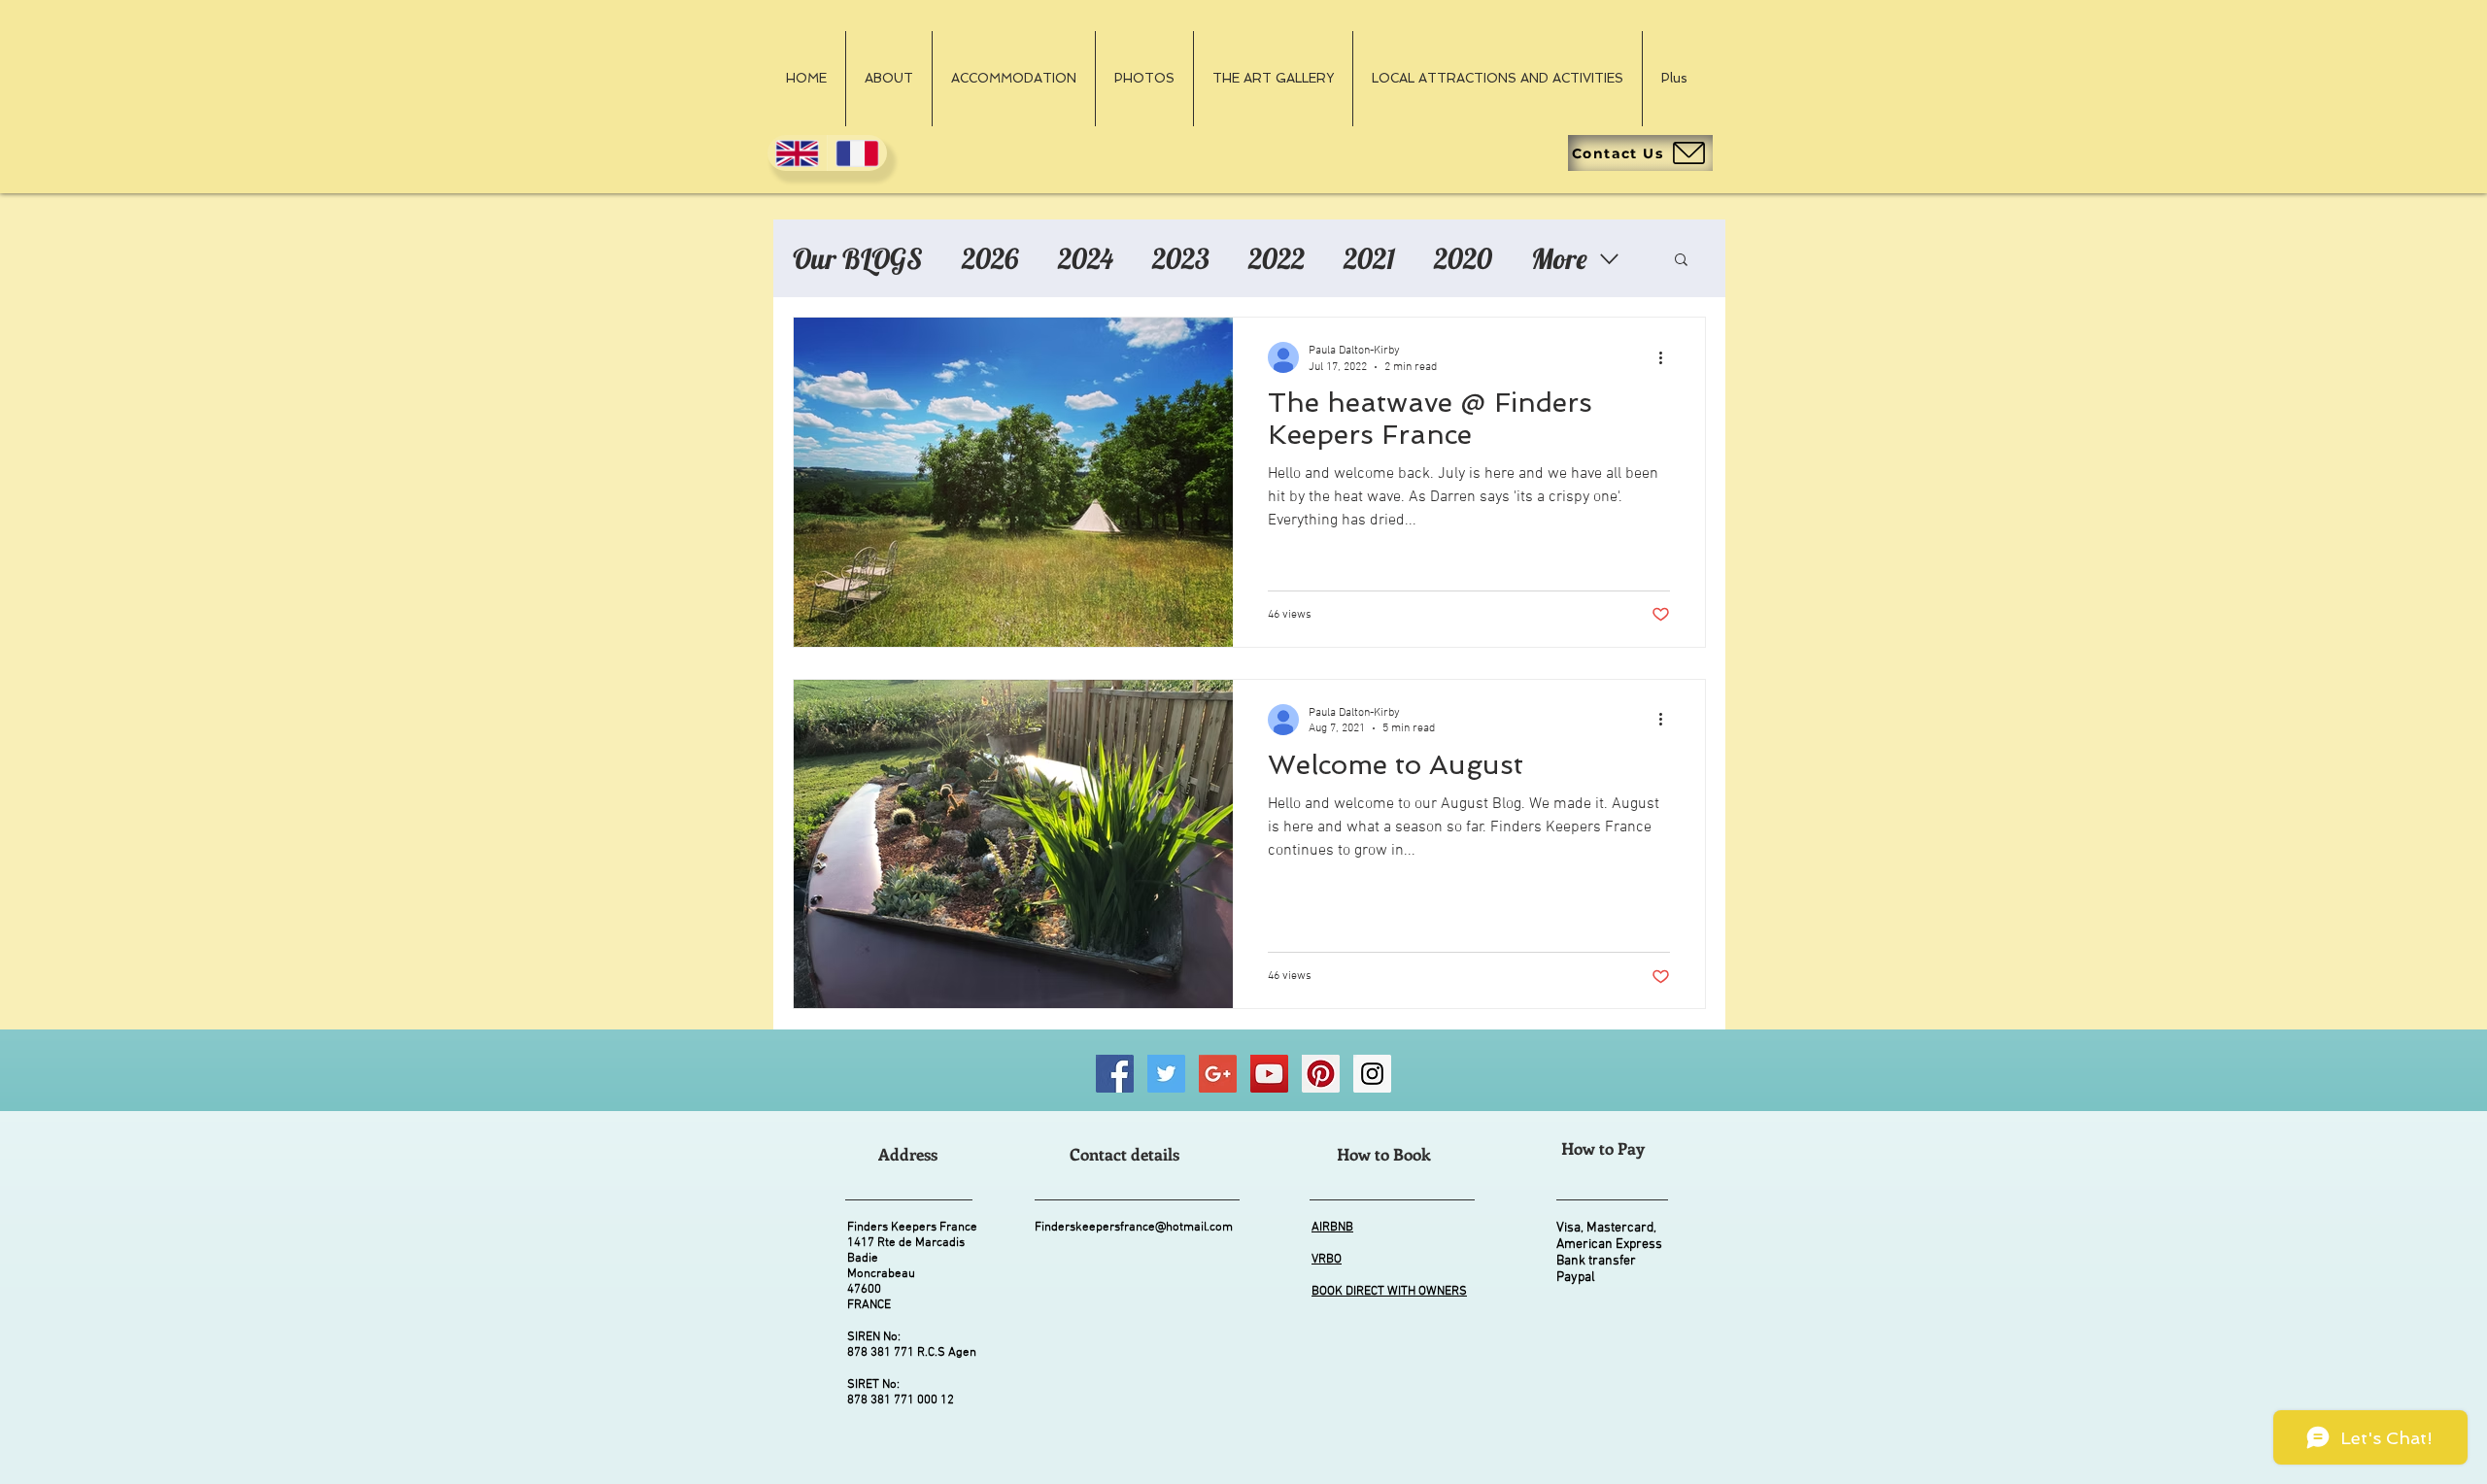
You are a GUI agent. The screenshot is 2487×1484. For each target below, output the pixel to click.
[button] (1681, 261)
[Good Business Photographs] (1218, 1074)
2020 (1463, 258)
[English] (797, 153)
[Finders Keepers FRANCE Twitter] (1166, 1074)
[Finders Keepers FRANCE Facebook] (1115, 1074)
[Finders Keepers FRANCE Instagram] (1372, 1074)
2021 (1369, 258)
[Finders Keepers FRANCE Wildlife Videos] (1269, 1074)
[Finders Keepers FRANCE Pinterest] (1321, 1074)
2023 (1181, 258)
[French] (857, 153)
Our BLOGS (858, 258)
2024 (1086, 258)
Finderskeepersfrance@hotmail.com (1134, 1228)
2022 (1277, 258)
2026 (990, 258)
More (1559, 258)
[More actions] (1667, 357)
